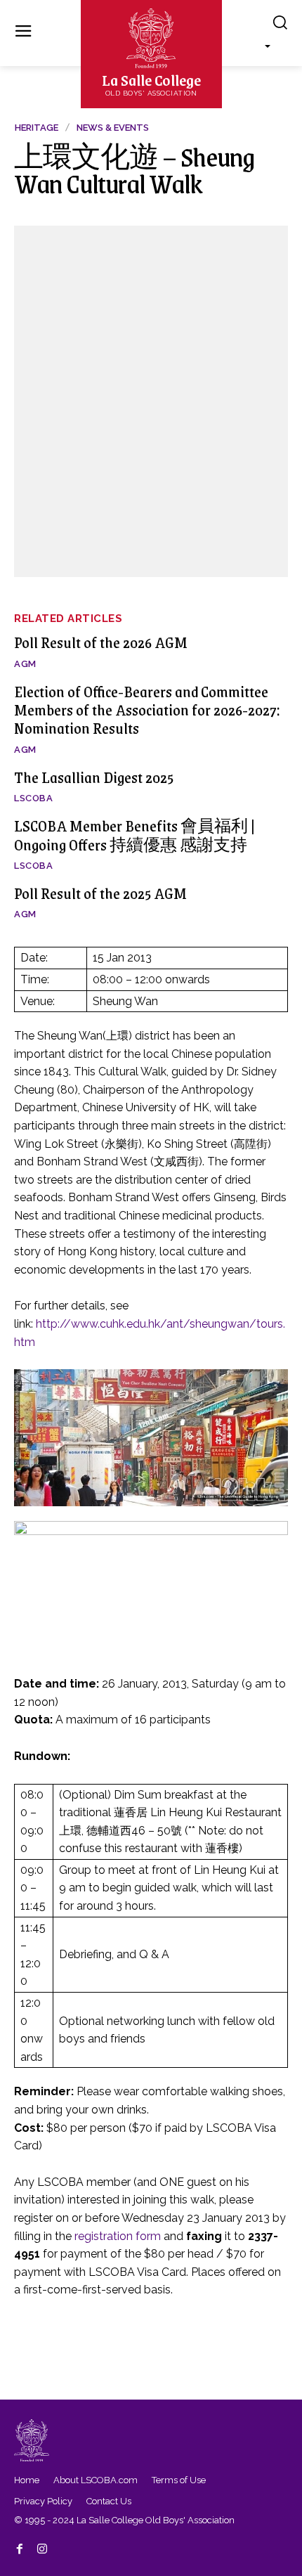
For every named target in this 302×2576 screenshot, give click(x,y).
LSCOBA (33, 798)
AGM (25, 664)
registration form (118, 2236)
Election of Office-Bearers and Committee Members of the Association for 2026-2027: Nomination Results (147, 710)
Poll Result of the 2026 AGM (101, 642)
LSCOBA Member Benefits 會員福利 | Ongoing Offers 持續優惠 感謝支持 (134, 835)
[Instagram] (42, 2546)
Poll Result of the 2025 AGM (100, 893)
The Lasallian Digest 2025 (94, 777)
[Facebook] (20, 2546)
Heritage (37, 128)
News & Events (113, 128)
